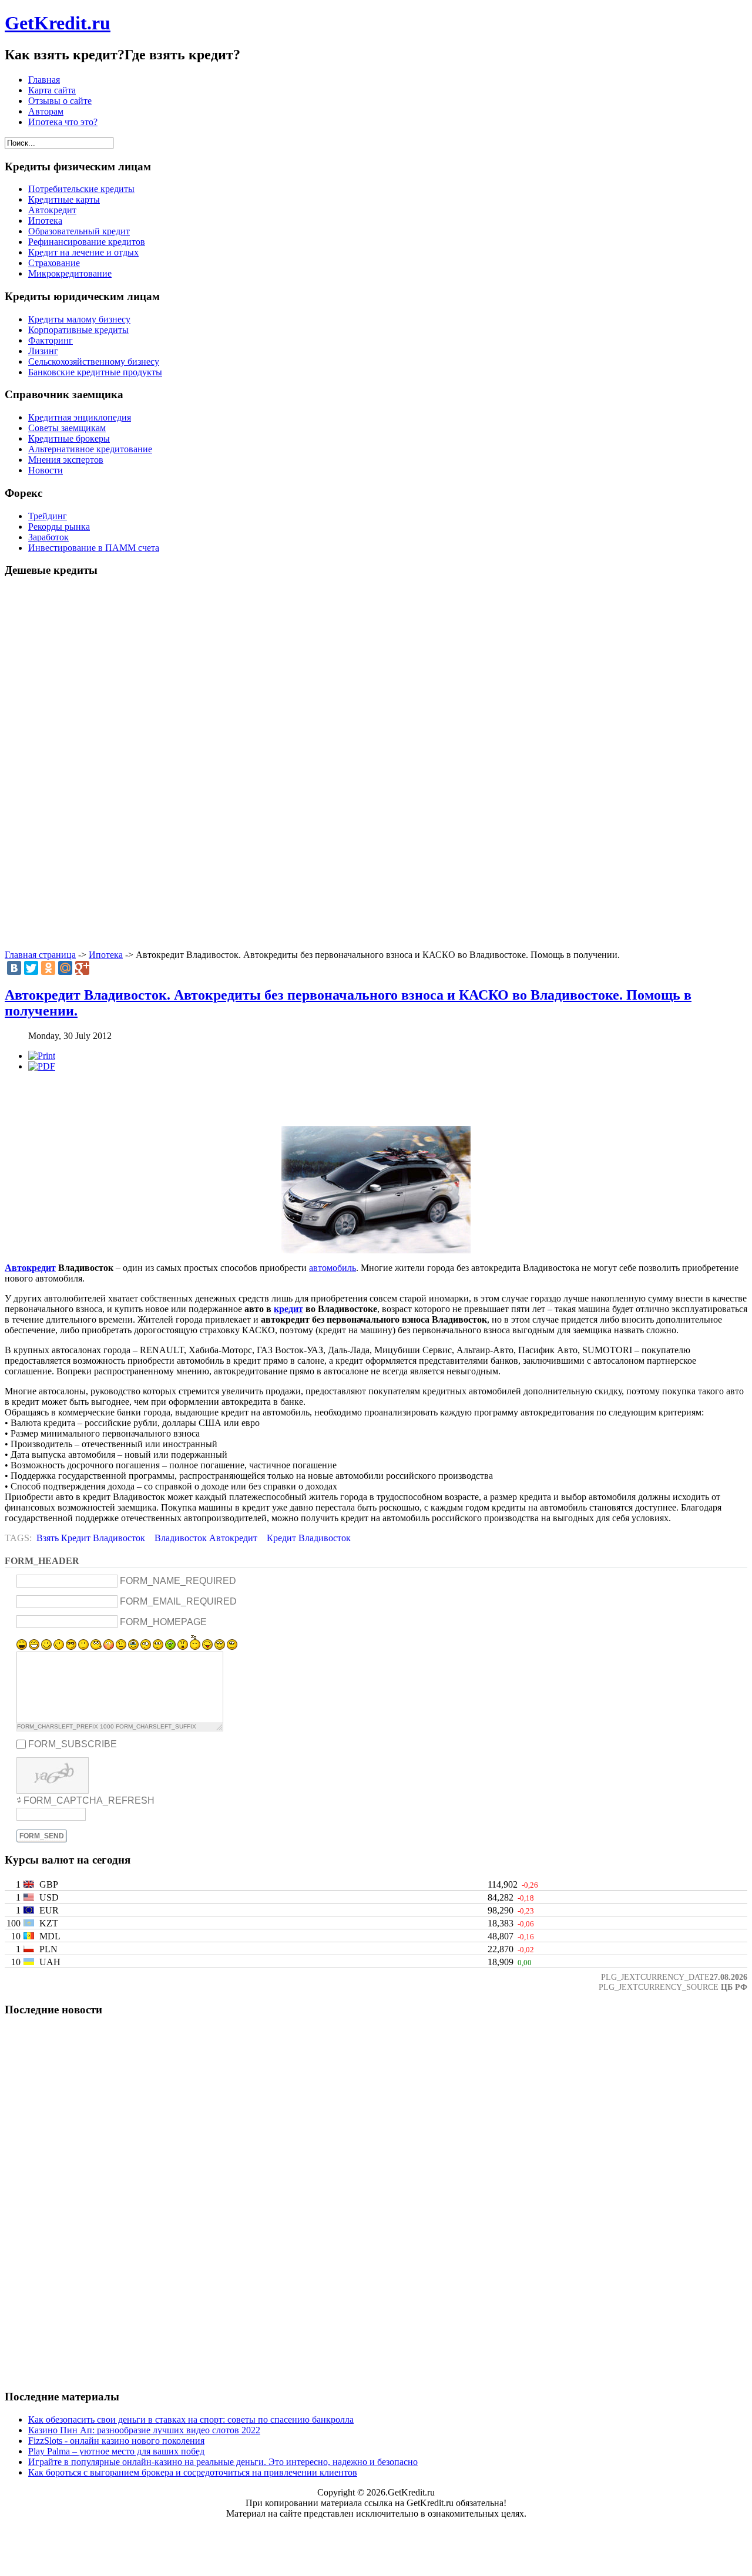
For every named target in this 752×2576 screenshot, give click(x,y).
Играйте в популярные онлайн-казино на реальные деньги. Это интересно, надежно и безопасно (223, 2462)
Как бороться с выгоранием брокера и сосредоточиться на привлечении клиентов (193, 2472)
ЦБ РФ (734, 1987)
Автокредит (30, 1268)
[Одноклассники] (48, 968)
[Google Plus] (82, 968)
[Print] (42, 1056)
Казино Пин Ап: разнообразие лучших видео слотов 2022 (144, 2430)
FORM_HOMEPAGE (163, 1622)
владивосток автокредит (206, 1538)
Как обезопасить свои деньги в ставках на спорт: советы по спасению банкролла (191, 2419)
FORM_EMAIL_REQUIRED (178, 1601)
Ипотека (106, 955)
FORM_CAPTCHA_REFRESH (89, 1800)
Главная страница (40, 955)
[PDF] (42, 1066)
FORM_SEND (42, 1836)
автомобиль (333, 1268)
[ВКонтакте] (14, 968)
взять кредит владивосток (91, 1538)
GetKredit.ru (58, 23)
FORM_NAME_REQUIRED (178, 1581)
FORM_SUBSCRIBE (73, 1744)
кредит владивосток (309, 1538)
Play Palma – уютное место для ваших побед (116, 2451)
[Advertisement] (376, 764)
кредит (288, 1309)
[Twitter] (31, 968)
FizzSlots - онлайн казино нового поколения (116, 2441)
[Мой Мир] (65, 968)
